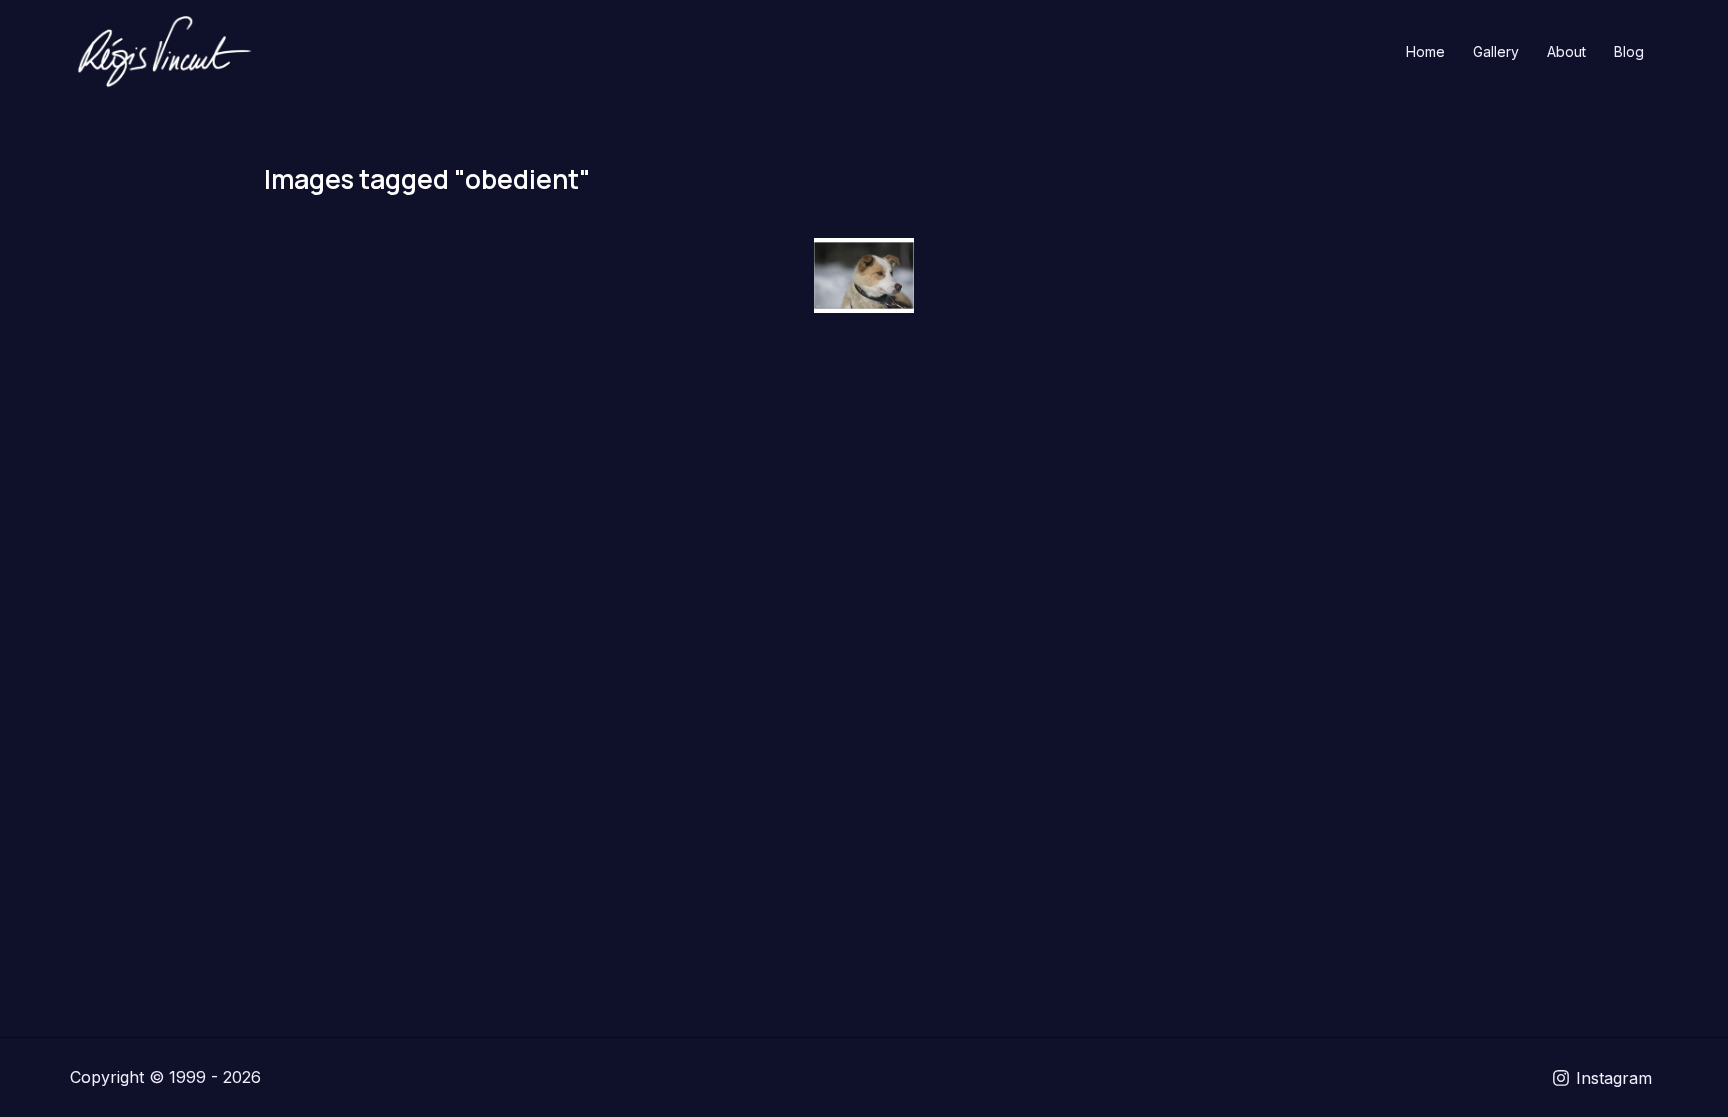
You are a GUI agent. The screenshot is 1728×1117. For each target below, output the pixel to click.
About (1566, 51)
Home (1425, 51)
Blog (1629, 51)
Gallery (1496, 51)
